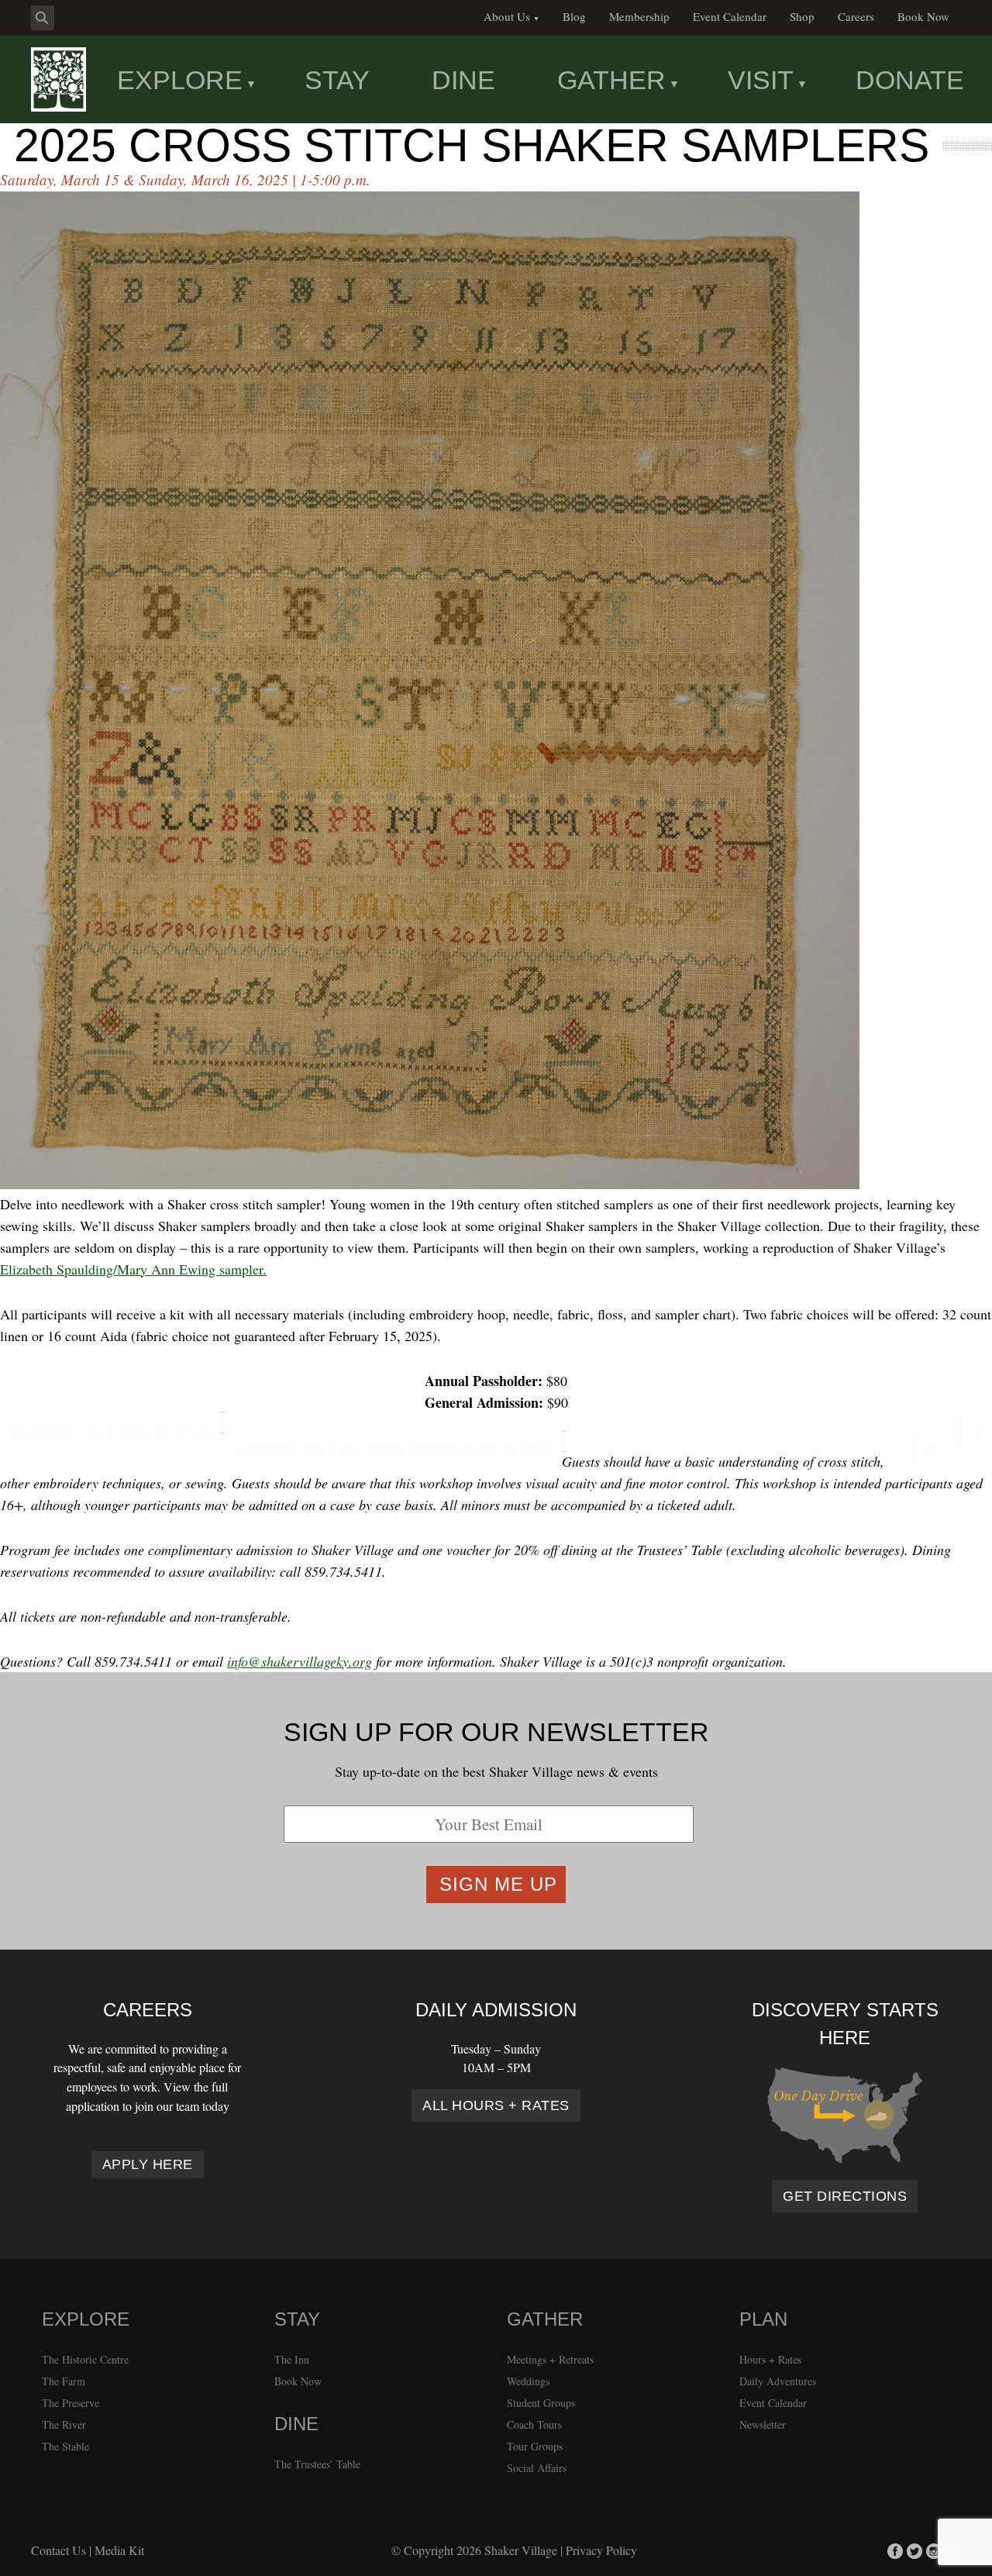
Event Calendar (773, 2403)
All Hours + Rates (496, 2105)
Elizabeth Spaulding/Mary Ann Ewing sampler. (133, 1269)
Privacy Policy (601, 2550)
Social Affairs (537, 2468)
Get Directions (845, 2196)
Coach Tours (534, 2424)
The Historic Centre (85, 2359)
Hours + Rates (770, 2359)
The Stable (65, 2446)
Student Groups (541, 2403)
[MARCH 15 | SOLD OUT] (222, 1422)
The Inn (292, 2359)
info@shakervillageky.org (300, 1661)
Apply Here (148, 2164)
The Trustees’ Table (317, 2464)
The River (64, 2424)
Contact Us (59, 2550)
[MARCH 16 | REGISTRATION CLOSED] (563, 1441)
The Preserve (71, 2403)
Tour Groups (535, 2446)
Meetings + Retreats (550, 2359)
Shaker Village (521, 2550)
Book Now (298, 2381)
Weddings (528, 2381)
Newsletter (763, 2424)
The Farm (64, 2381)
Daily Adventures (778, 2381)
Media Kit (119, 2550)
